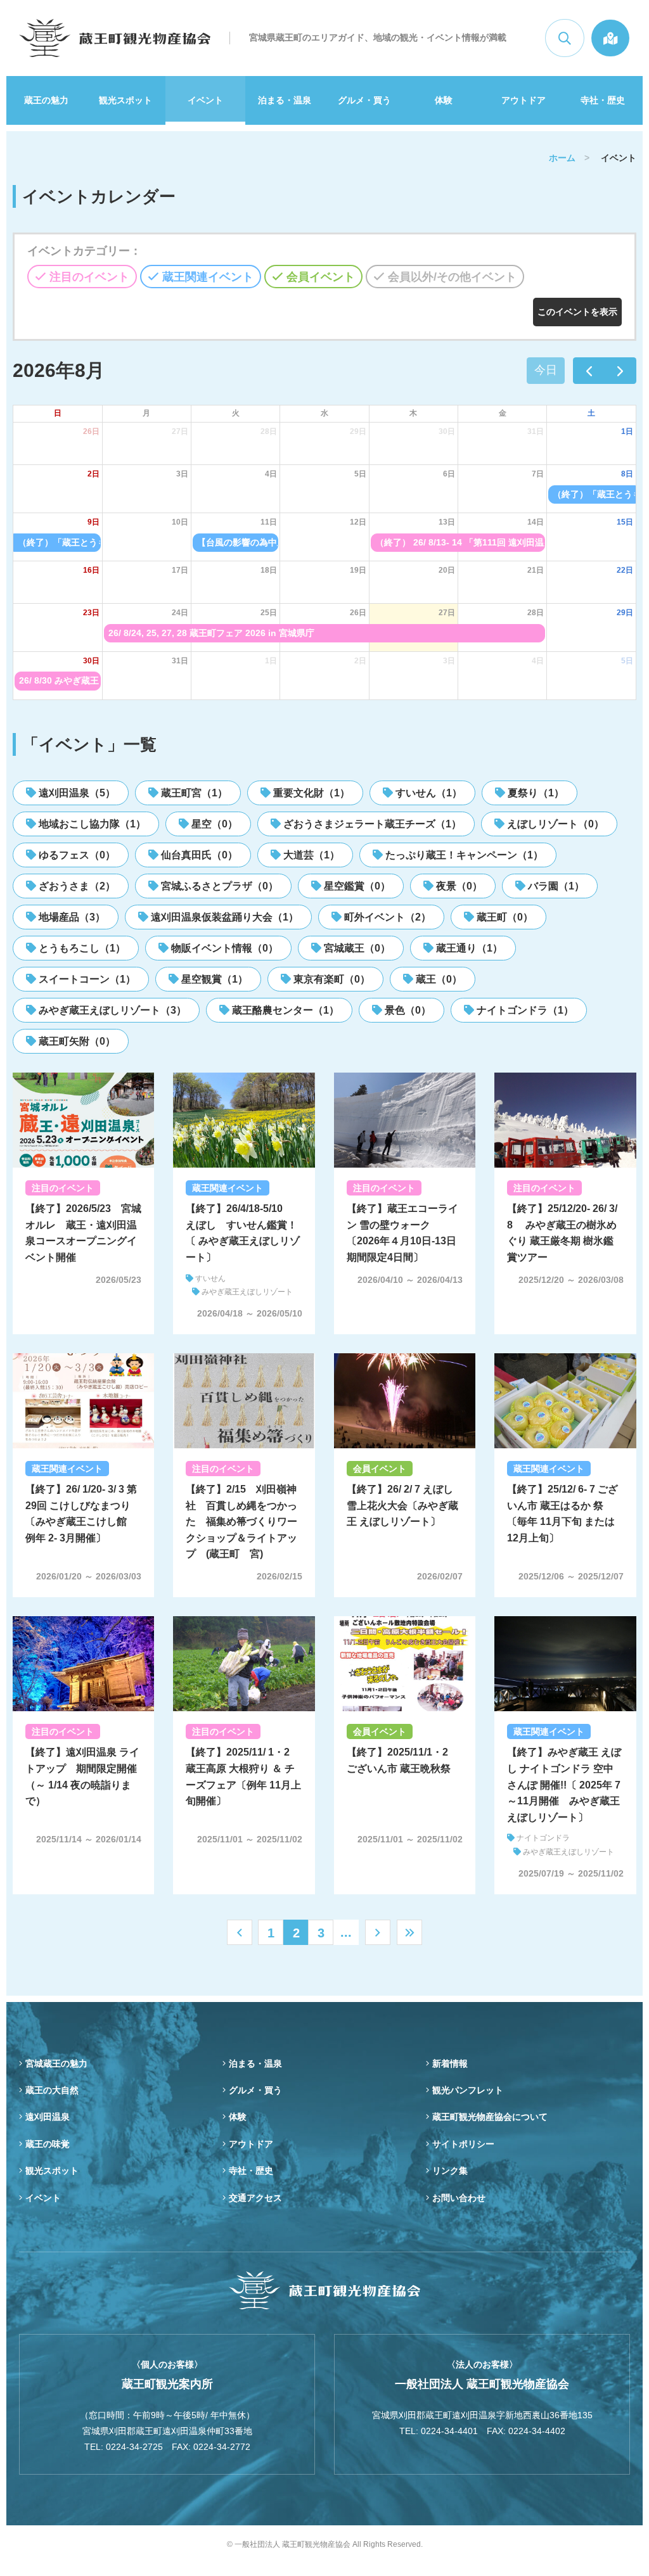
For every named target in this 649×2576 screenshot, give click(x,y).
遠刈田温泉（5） (76, 793)
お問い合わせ (459, 2198)
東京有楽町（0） (331, 979)
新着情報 (450, 2063)
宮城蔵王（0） (356, 948)
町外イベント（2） (386, 917)
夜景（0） (458, 886)
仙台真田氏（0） (198, 855)
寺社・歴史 (603, 100)
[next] (620, 371)
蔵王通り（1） (468, 948)
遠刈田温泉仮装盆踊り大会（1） (223, 917)
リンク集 (450, 2171)
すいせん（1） (427, 793)
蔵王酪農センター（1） (284, 1010)
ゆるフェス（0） (76, 855)
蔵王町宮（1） (193, 793)
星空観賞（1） (213, 979)
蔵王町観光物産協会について (490, 2117)
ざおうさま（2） (76, 886)
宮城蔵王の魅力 (56, 2063)
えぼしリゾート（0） (554, 824)
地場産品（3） (71, 917)
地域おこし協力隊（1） (91, 824)
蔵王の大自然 (52, 2090)
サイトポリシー (463, 2144)
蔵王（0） (438, 979)
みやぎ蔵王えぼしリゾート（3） (111, 1010)
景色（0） (407, 1010)
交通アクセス (255, 2198)
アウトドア (524, 100)
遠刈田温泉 (48, 2117)
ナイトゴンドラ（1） (524, 1010)
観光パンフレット (468, 2090)
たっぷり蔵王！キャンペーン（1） (463, 855)
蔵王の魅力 (46, 100)
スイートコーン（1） (86, 979)
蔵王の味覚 (48, 2144)
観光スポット (125, 100)
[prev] (589, 371)
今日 (546, 370)
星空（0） (213, 824)
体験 (444, 100)
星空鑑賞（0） (356, 886)
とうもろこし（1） (81, 948)
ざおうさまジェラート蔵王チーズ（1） (371, 824)
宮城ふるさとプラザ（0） (218, 886)
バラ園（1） (555, 886)
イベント (205, 100)
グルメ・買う (364, 100)
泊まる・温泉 (285, 100)
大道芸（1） (310, 855)
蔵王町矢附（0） (76, 1041)
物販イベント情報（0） (223, 948)
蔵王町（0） (504, 917)
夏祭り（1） (535, 793)
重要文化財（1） (310, 793)
